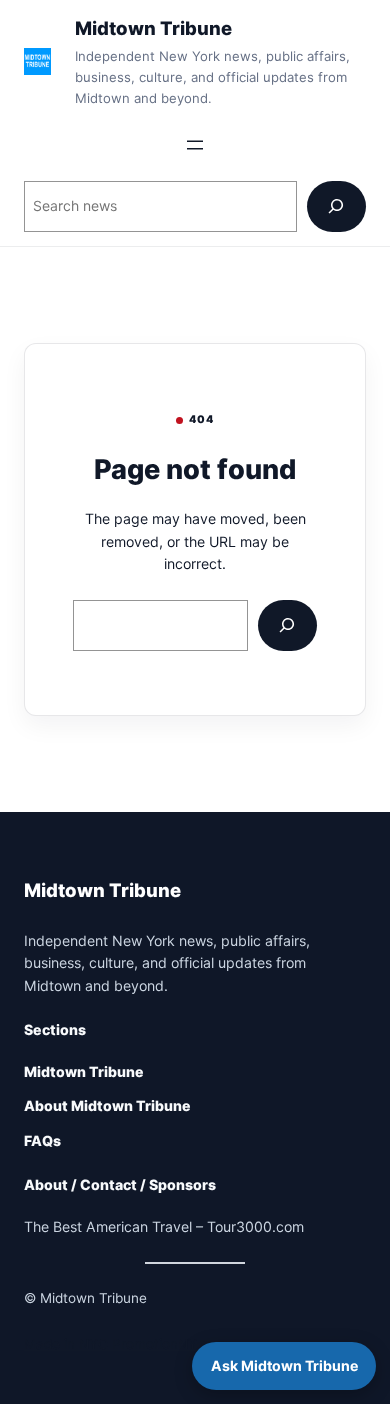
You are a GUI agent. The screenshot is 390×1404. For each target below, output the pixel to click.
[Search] (336, 206)
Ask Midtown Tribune (284, 1365)
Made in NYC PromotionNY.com (126, 1344)
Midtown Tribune (153, 28)
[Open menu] (195, 145)
